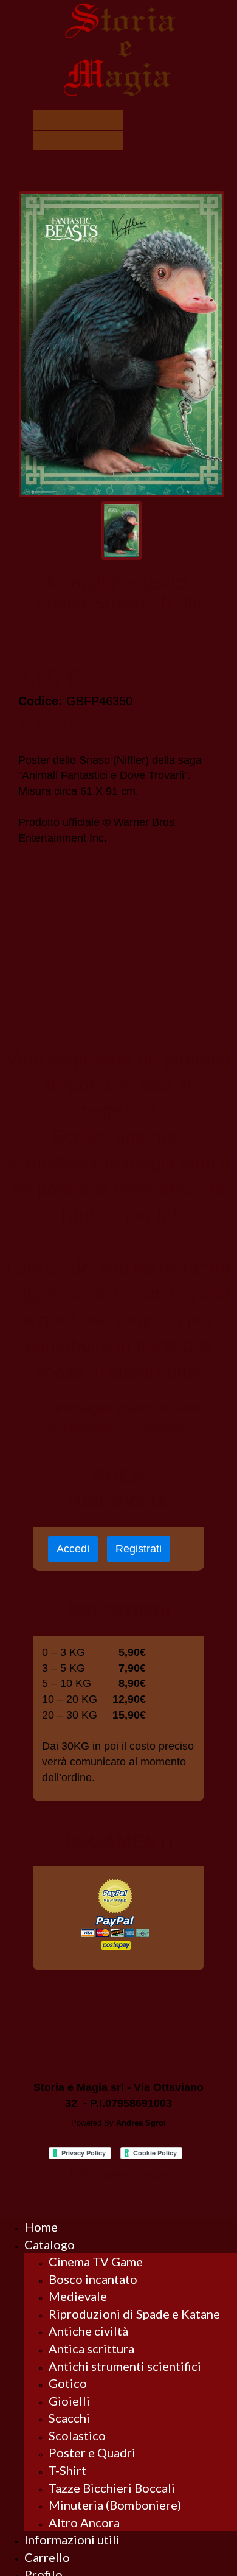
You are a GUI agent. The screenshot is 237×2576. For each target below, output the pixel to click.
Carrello (47, 2557)
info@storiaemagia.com (118, 1163)
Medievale (78, 2296)
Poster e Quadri (92, 2452)
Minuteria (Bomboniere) (115, 2505)
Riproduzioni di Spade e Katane (134, 2314)
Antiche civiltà (88, 2331)
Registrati (139, 1549)
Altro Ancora (84, 2522)
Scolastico (77, 2435)
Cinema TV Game (96, 2261)
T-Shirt (67, 2470)
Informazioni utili (72, 2539)
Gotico (68, 2383)
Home (41, 2227)
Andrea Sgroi (141, 2123)
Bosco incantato (93, 2279)
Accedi (73, 1549)
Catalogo (50, 2244)
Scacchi (69, 2418)
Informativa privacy (118, 2174)
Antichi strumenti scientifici (125, 2366)
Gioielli (69, 2401)
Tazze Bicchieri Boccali (112, 2488)
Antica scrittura (91, 2348)
